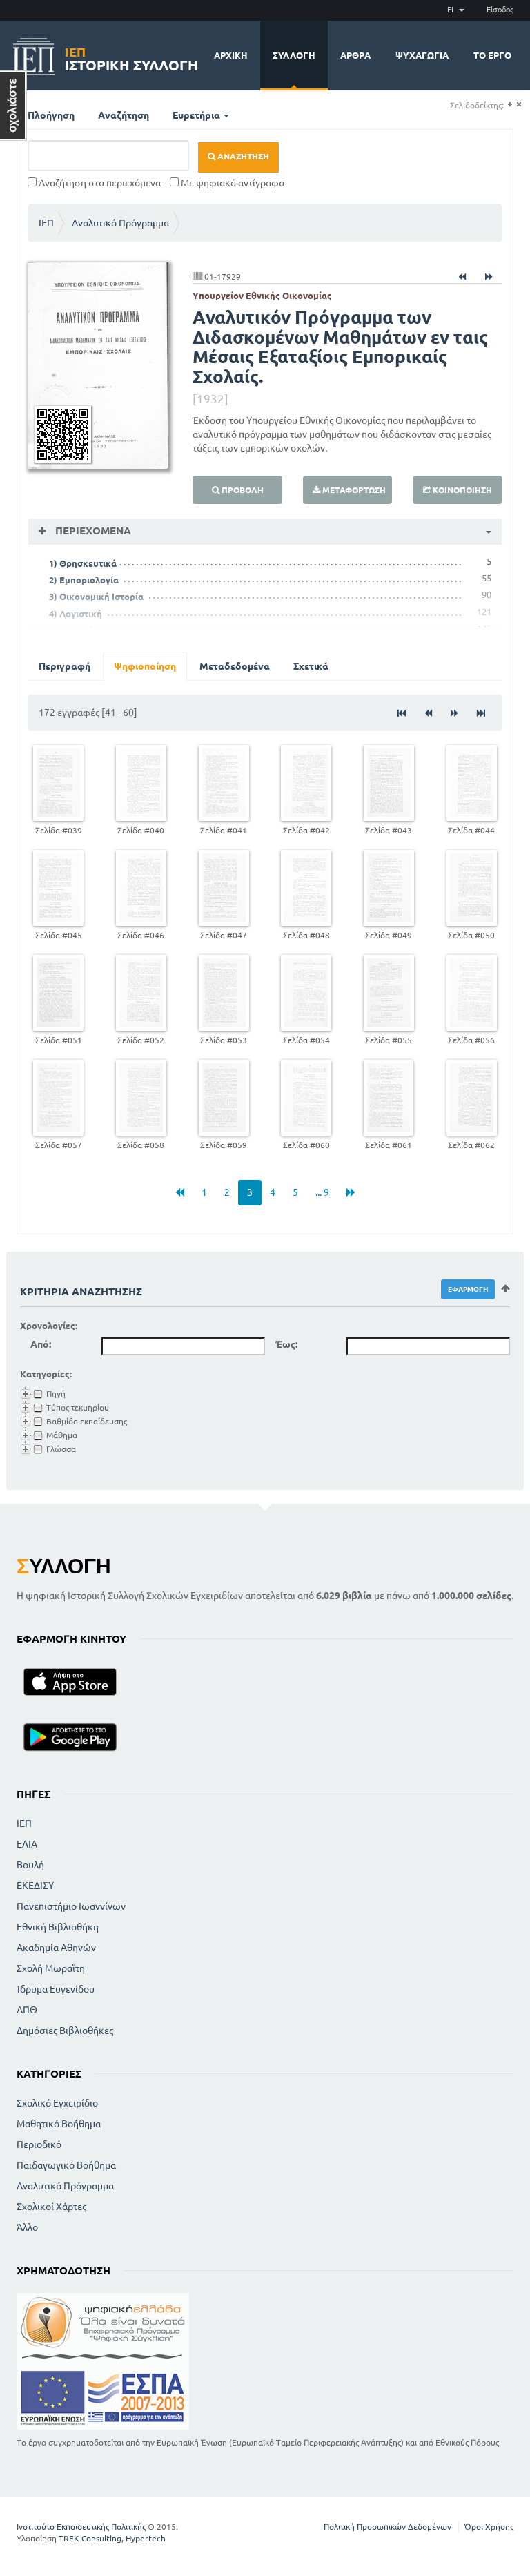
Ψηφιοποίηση (145, 666)
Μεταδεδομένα (235, 666)
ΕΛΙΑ (27, 1844)
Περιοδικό (39, 2144)
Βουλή (30, 1865)
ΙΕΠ (46, 223)
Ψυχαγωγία (422, 55)
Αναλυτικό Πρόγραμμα (120, 223)
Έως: (286, 1344)
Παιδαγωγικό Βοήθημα (66, 2165)
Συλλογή (294, 55)
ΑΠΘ (27, 2010)
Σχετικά (311, 666)
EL (452, 10)
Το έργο (492, 55)
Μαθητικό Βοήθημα (59, 2124)
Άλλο (27, 2227)
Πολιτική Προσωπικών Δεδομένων (387, 2527)
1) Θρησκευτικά (83, 563)
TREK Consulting (90, 2538)
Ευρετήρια (197, 115)
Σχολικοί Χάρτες (51, 2207)
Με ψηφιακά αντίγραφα (232, 183)
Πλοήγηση (51, 115)
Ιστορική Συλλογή (131, 57)
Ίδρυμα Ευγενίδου (56, 1989)
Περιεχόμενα (92, 531)
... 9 (322, 1192)
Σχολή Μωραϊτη (51, 1968)
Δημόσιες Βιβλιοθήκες (65, 2031)
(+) (510, 105)
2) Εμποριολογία (84, 580)
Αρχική (231, 55)
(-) (519, 105)
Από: (41, 1344)
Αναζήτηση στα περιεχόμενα (99, 183)
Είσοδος (500, 10)
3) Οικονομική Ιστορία (96, 597)
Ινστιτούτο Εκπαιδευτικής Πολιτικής (81, 2527)
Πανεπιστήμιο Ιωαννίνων (71, 1906)
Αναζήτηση (124, 115)
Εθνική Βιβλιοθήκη (58, 1927)
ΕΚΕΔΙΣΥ (35, 1886)
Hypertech (146, 2538)
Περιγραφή (65, 666)
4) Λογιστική (76, 614)
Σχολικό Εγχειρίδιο (57, 2103)
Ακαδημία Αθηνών (56, 1948)
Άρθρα (355, 55)
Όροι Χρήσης (489, 2527)
